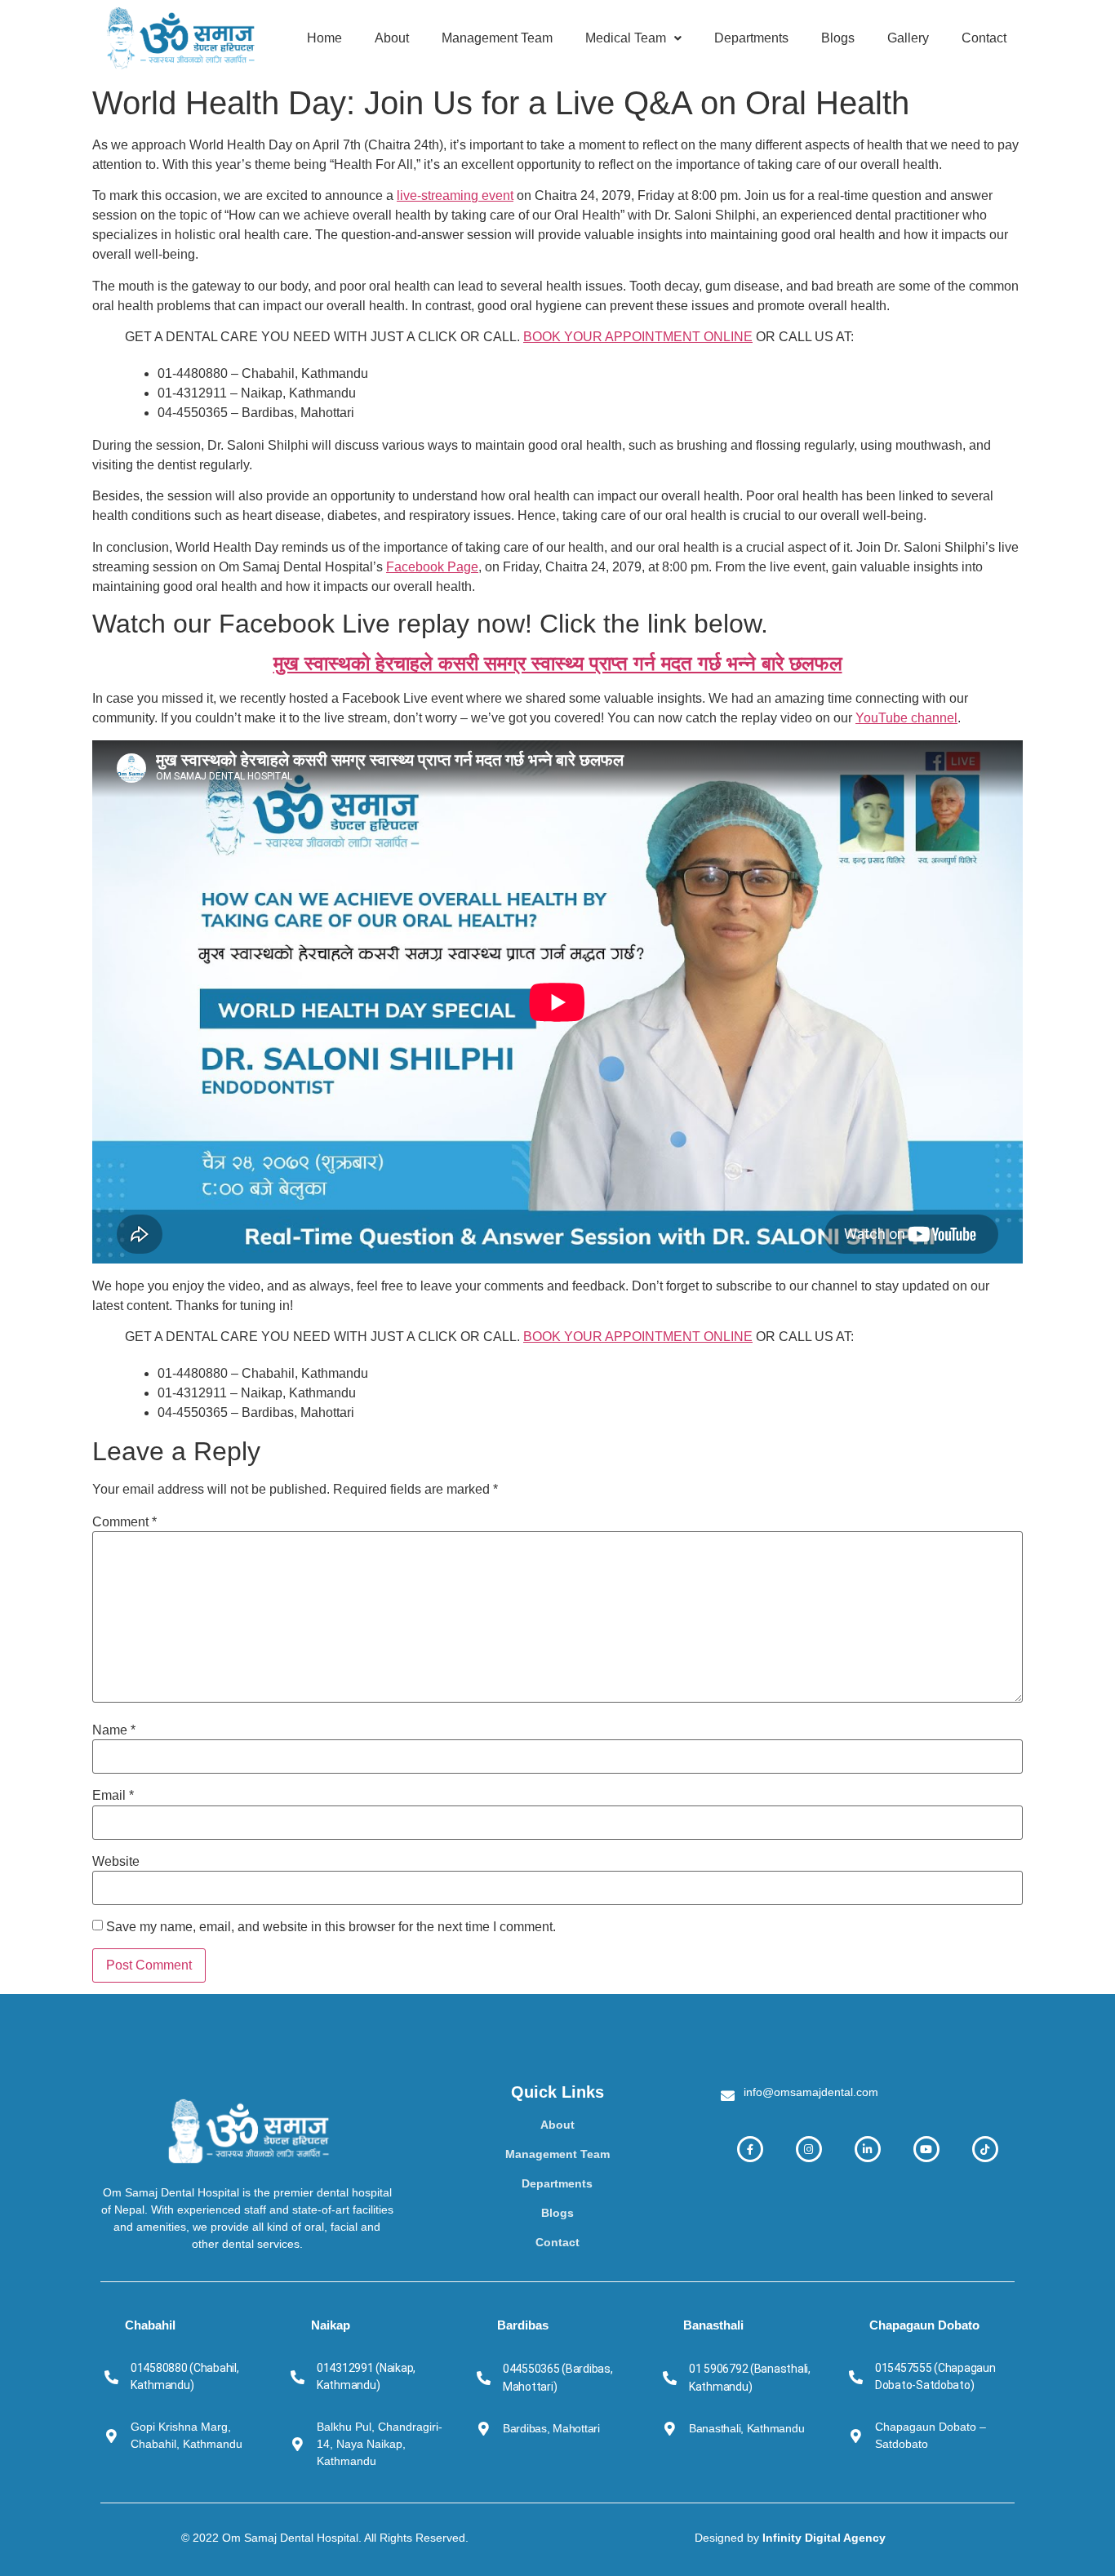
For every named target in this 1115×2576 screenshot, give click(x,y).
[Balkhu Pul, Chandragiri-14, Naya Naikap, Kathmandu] (298, 2444)
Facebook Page (432, 567)
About (392, 38)
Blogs (838, 38)
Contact (984, 38)
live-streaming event (455, 195)
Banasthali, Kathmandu (746, 2428)
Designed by (790, 2538)
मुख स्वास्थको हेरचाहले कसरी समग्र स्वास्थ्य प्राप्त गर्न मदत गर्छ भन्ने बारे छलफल (558, 663)
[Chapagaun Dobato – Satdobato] (856, 2436)
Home (324, 38)
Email (113, 1796)
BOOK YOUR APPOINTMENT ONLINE (638, 337)
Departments (751, 38)
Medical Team (626, 38)
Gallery (908, 38)
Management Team (497, 38)
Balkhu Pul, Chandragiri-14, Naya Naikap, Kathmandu (380, 2444)
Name (114, 1730)
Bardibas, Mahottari (551, 2428)
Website (116, 1862)
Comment (124, 1522)
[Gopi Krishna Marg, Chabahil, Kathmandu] (111, 2436)
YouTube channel (906, 718)
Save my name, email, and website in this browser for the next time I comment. (331, 1927)
